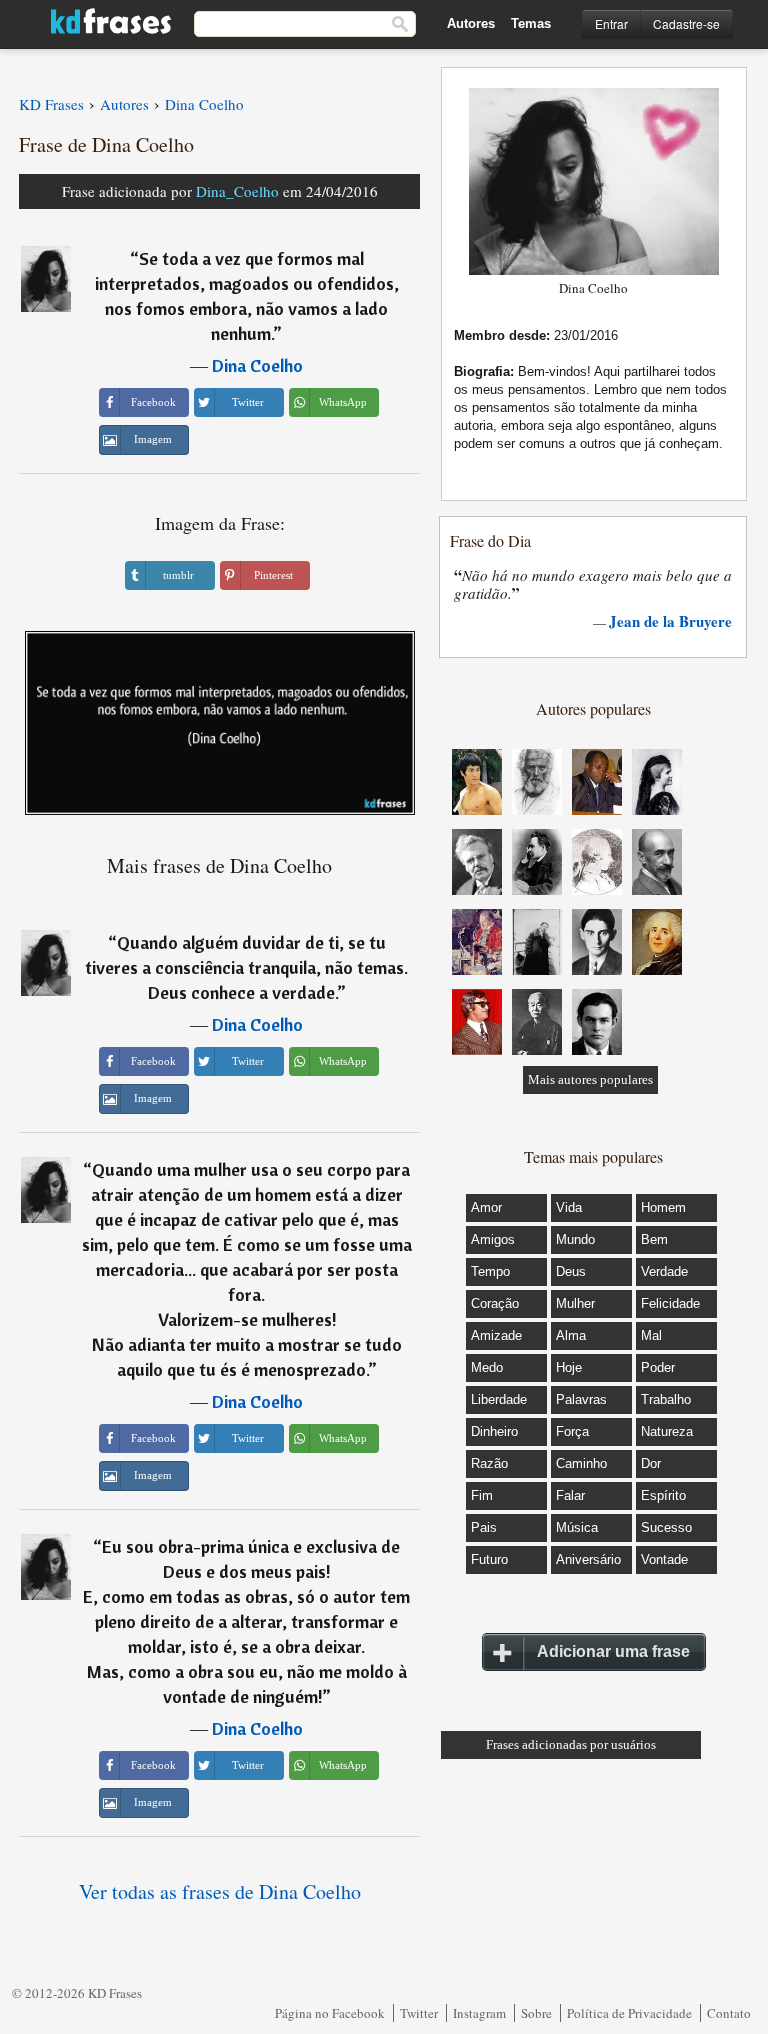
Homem (663, 1207)
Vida (569, 1207)
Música (577, 1527)
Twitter (419, 2013)
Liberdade (499, 1399)
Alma (571, 1335)
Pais (484, 1527)
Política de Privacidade (629, 2013)
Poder (658, 1367)
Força (572, 1431)
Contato (729, 2013)
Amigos (493, 1239)
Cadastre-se (686, 23)
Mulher (575, 1303)
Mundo (575, 1239)
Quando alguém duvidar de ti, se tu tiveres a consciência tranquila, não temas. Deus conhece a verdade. (246, 967)
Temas (531, 23)
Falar (570, 1495)
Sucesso (666, 1527)
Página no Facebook (330, 2013)
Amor (486, 1207)
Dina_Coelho (237, 191)
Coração (495, 1303)
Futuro (489, 1559)
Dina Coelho (257, 365)
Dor (651, 1463)
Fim (482, 1495)
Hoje (569, 1367)
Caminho (581, 1463)
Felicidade (670, 1303)
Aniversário (588, 1559)
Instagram (479, 2013)
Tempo (490, 1271)
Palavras (581, 1399)
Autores (471, 23)
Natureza (667, 1431)
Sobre (536, 2013)
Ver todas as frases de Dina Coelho (220, 1891)
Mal (651, 1335)
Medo (487, 1367)
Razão (489, 1463)
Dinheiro (494, 1431)
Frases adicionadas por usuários (571, 1744)
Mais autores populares (590, 1079)
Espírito (663, 1495)
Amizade (496, 1335)
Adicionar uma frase (613, 1651)
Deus (571, 1271)
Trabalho (666, 1399)
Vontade (664, 1559)
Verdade (664, 1271)
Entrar (611, 23)
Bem (654, 1239)
